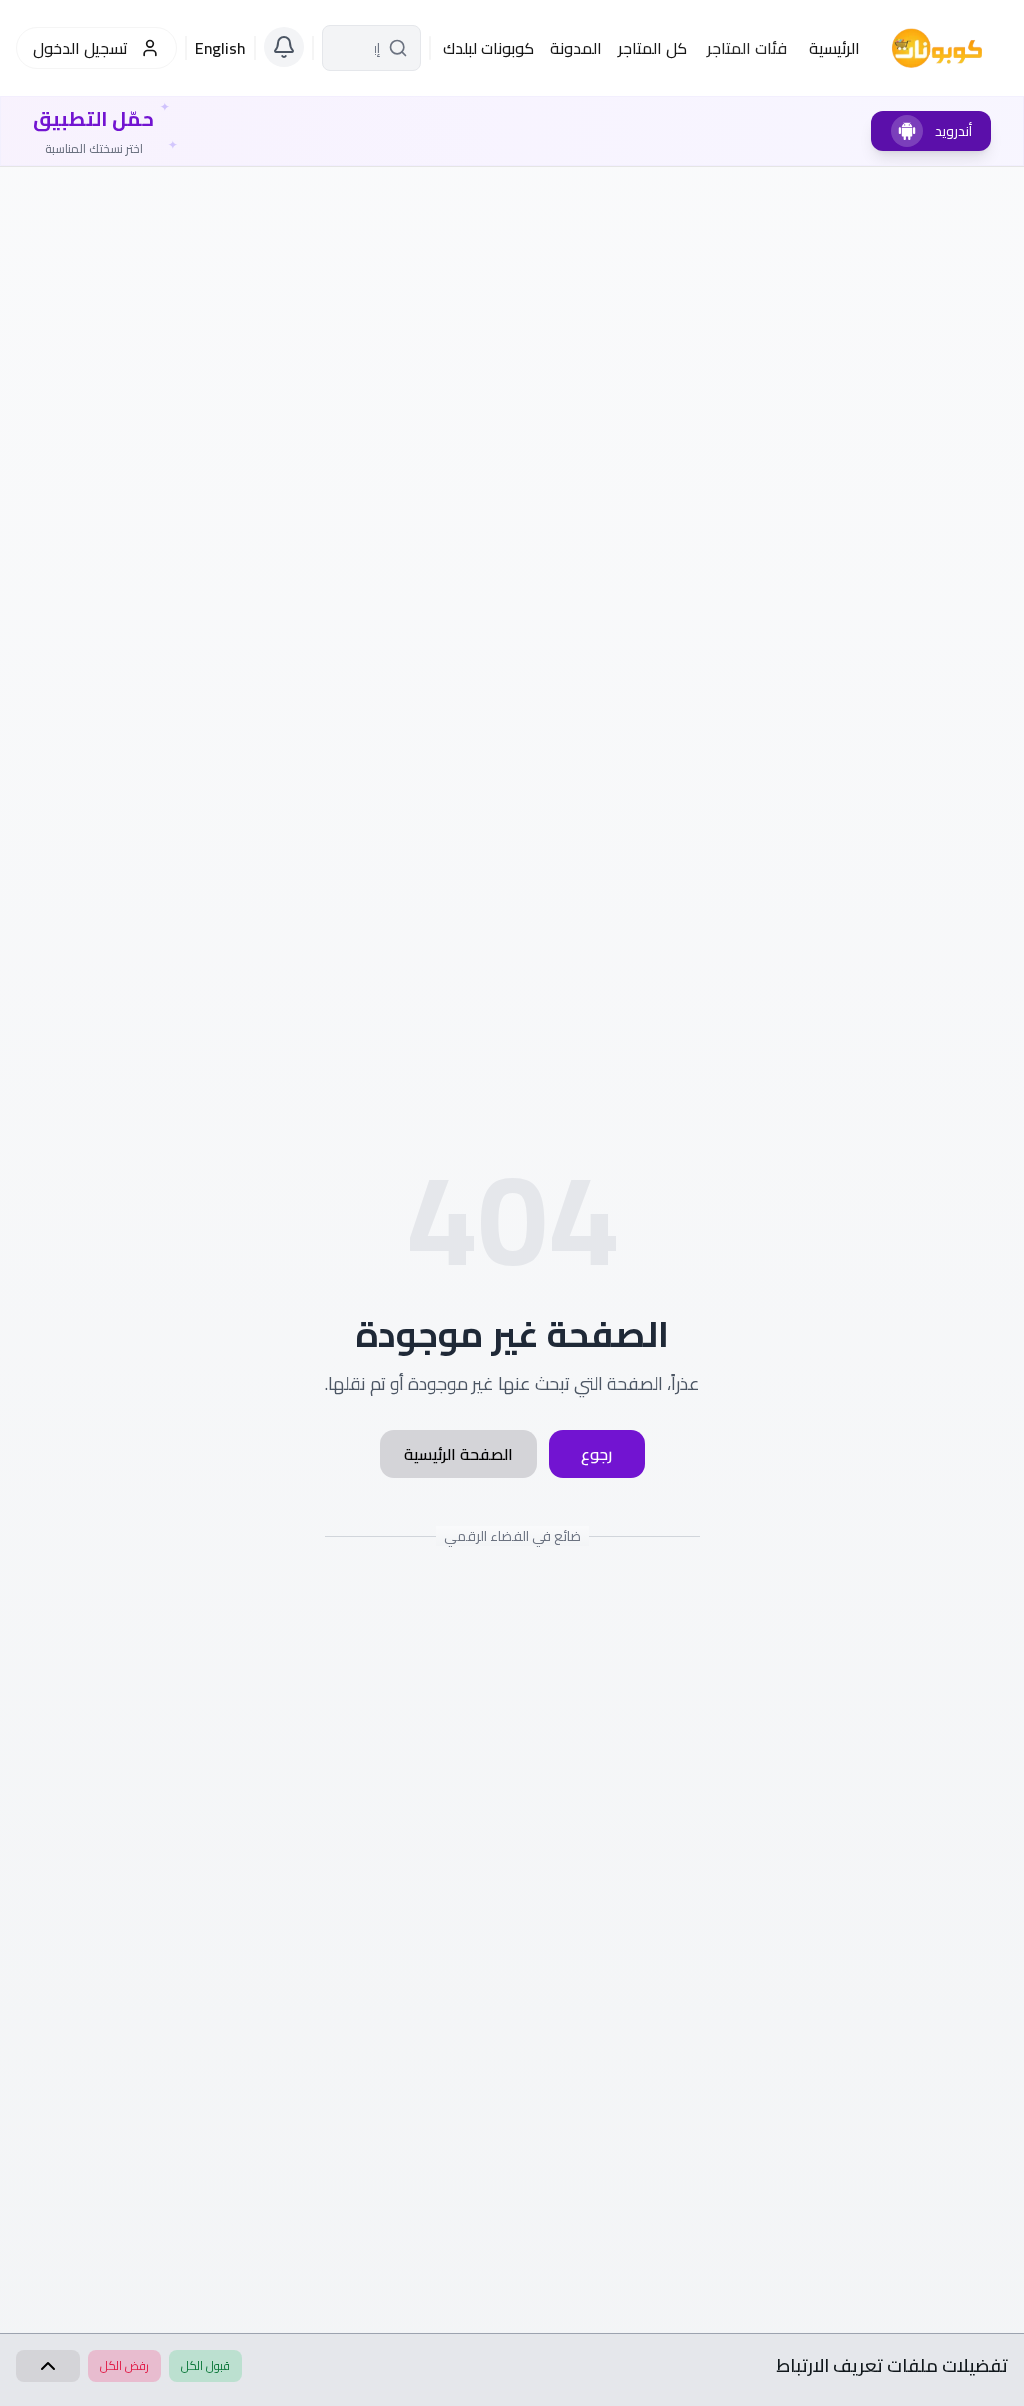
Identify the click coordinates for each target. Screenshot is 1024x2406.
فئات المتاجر (747, 48)
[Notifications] (284, 47)
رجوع (596, 1454)
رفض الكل (124, 2365)
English (220, 48)
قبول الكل (205, 2365)
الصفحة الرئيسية (458, 1454)
